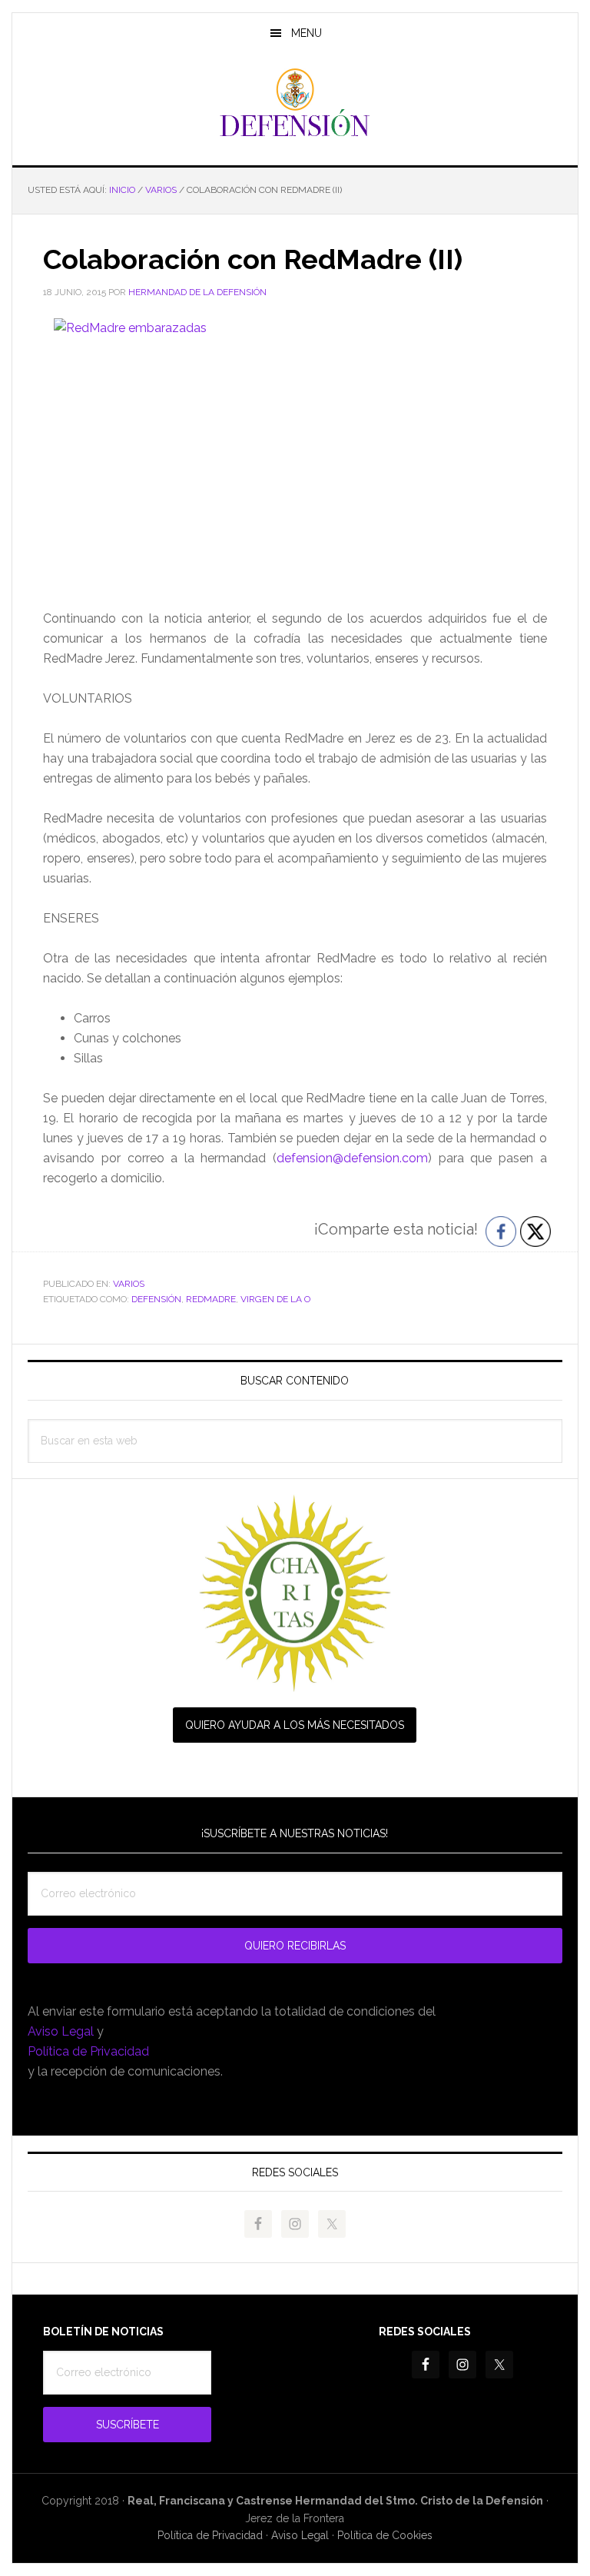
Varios (129, 1284)
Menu (307, 33)
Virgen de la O (275, 1299)
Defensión (295, 103)
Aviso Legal (61, 2031)
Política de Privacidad (88, 2051)
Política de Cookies (385, 2535)
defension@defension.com (352, 1158)
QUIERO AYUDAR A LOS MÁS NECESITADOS (295, 1725)
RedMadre (211, 1299)
